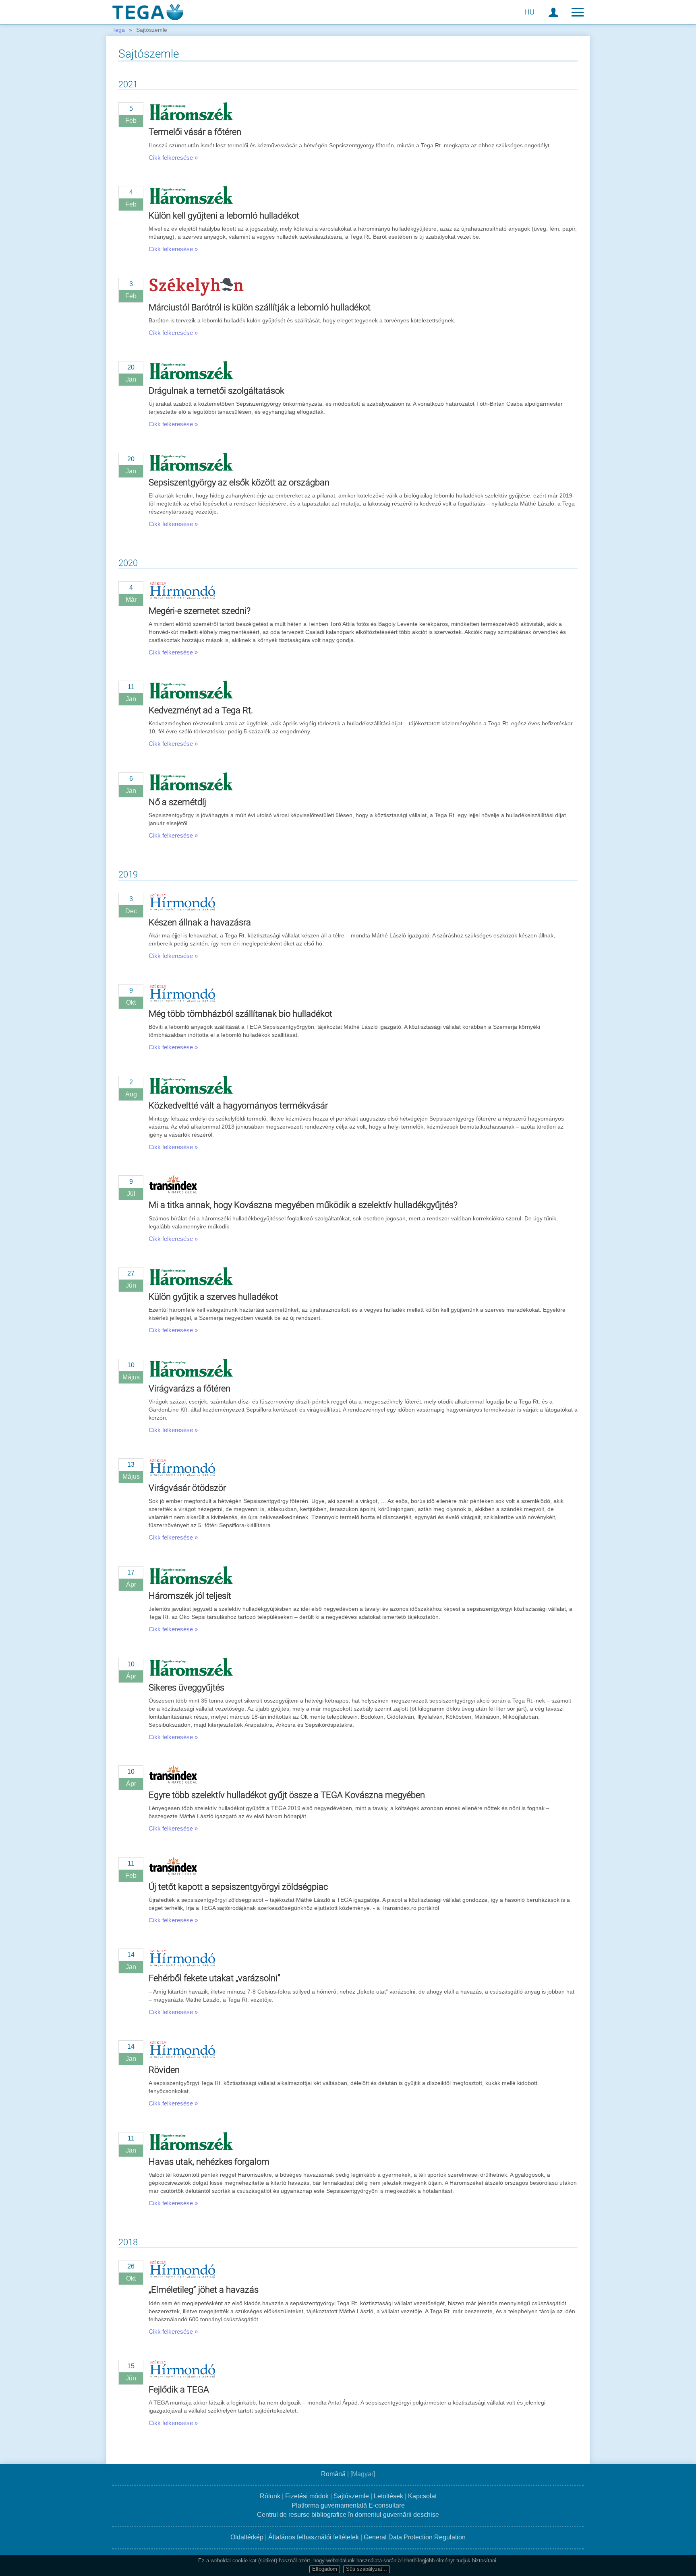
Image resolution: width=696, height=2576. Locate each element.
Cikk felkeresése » (173, 158)
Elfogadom (325, 2569)
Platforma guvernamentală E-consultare (348, 2505)
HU (529, 12)
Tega (119, 30)
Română (333, 2474)
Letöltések (388, 2496)
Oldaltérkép (247, 2537)
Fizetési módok (307, 2496)
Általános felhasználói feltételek (314, 2537)
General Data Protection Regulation (415, 2537)
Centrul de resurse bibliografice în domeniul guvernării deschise (348, 2515)
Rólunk (270, 2496)
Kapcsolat (422, 2496)
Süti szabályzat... (367, 2569)
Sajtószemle (351, 2496)
